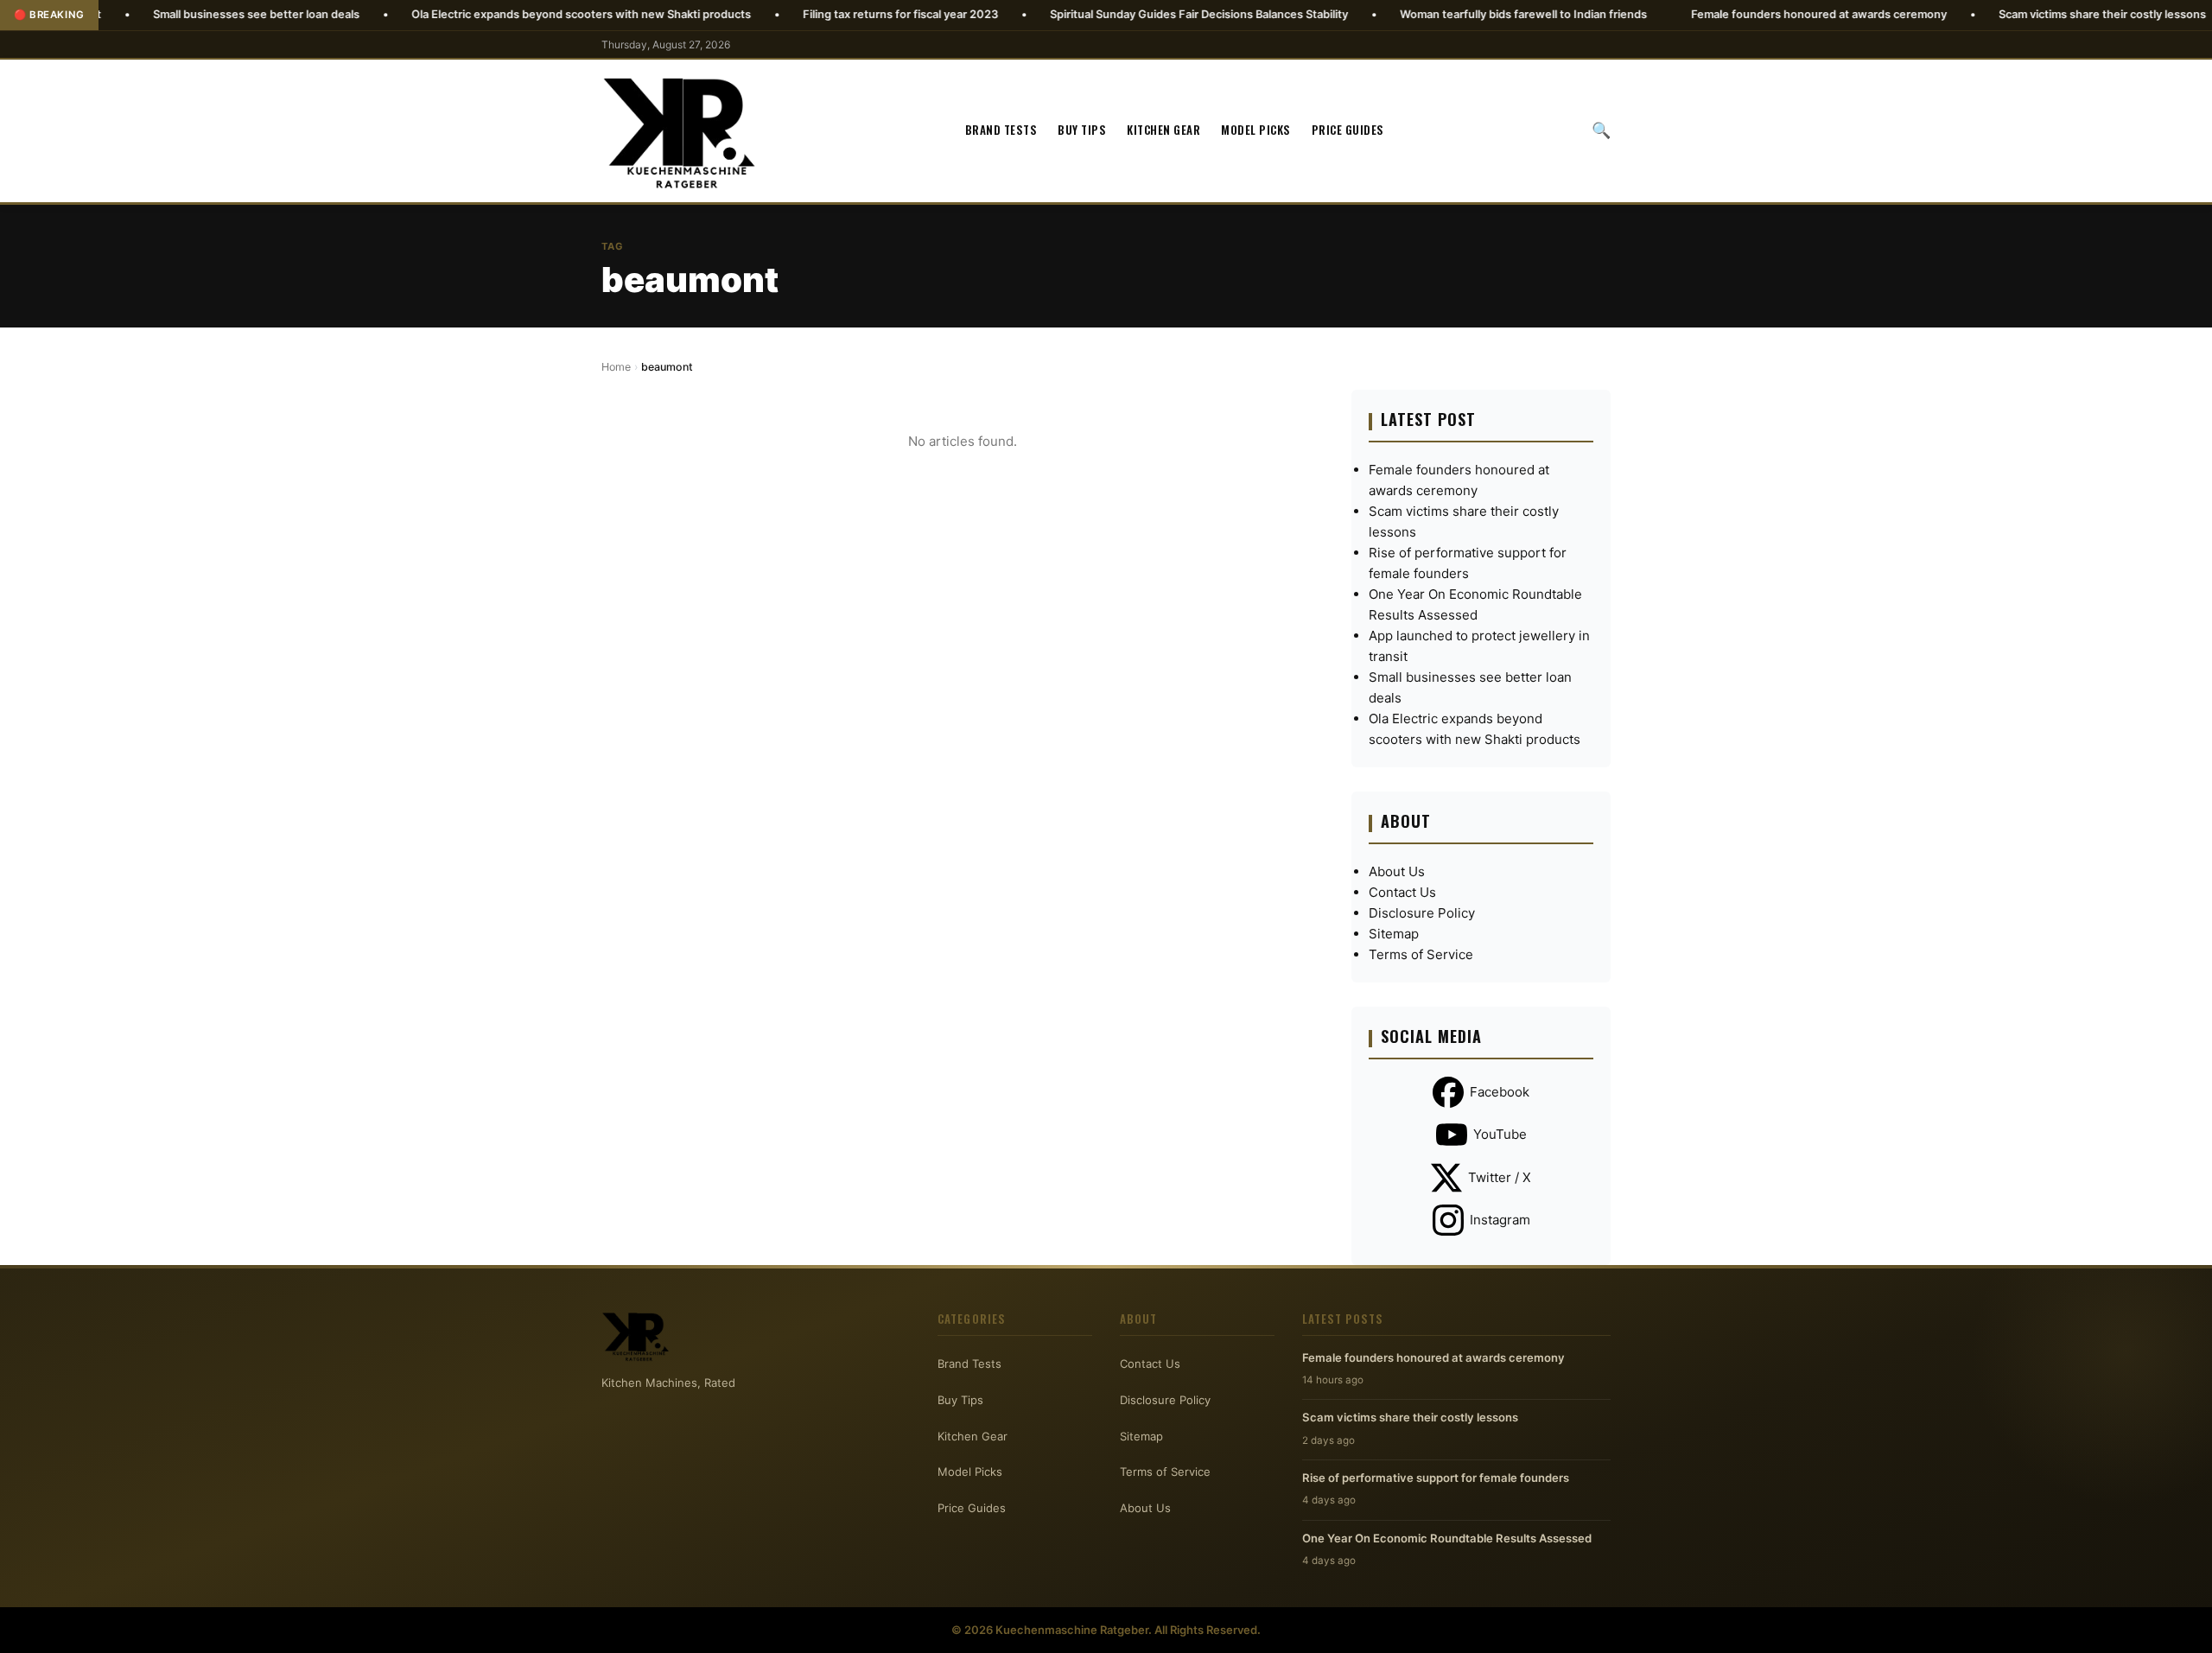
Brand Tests (1001, 130)
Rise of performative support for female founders (1436, 1478)
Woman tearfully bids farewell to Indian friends (1444, 14)
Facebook (1500, 1092)
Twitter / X (1500, 1177)
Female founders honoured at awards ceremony (1739, 14)
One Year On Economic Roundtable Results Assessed (1447, 1538)
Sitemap (1394, 934)
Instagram (1500, 1220)
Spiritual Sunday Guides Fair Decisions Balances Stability (1119, 14)
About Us (1397, 871)
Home (616, 367)
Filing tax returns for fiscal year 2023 (821, 14)
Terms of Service (1421, 954)
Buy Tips (1082, 130)
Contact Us (1402, 892)
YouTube (1500, 1134)
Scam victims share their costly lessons (2023, 14)
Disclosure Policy (1422, 913)
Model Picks (1256, 130)
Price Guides (1348, 130)
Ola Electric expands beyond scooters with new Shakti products (502, 14)
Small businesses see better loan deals (177, 14)
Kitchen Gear (1163, 130)
